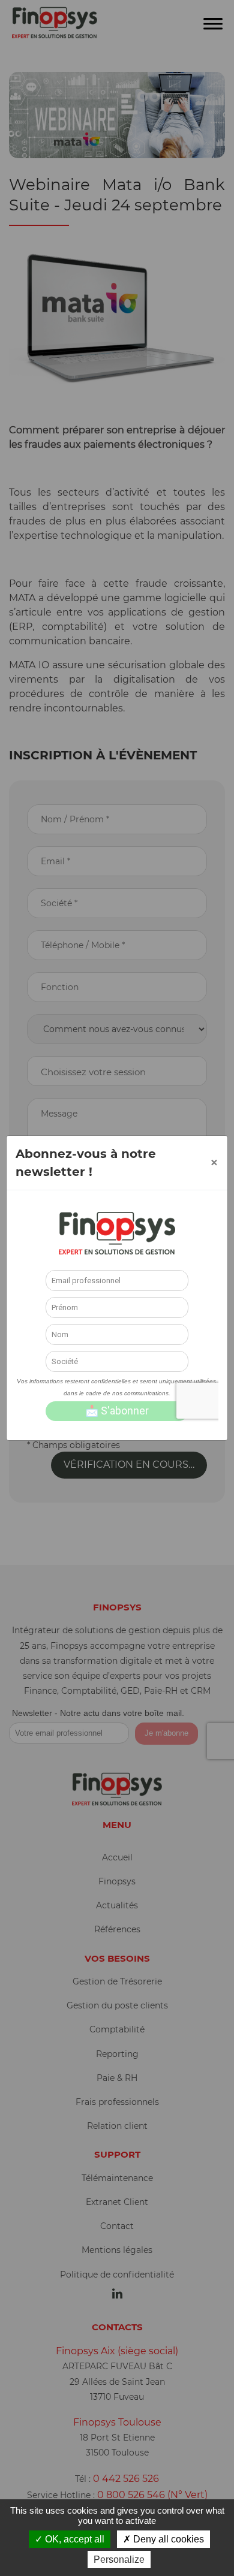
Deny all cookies (167, 2539)
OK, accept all (73, 2539)
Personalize (119, 2560)
